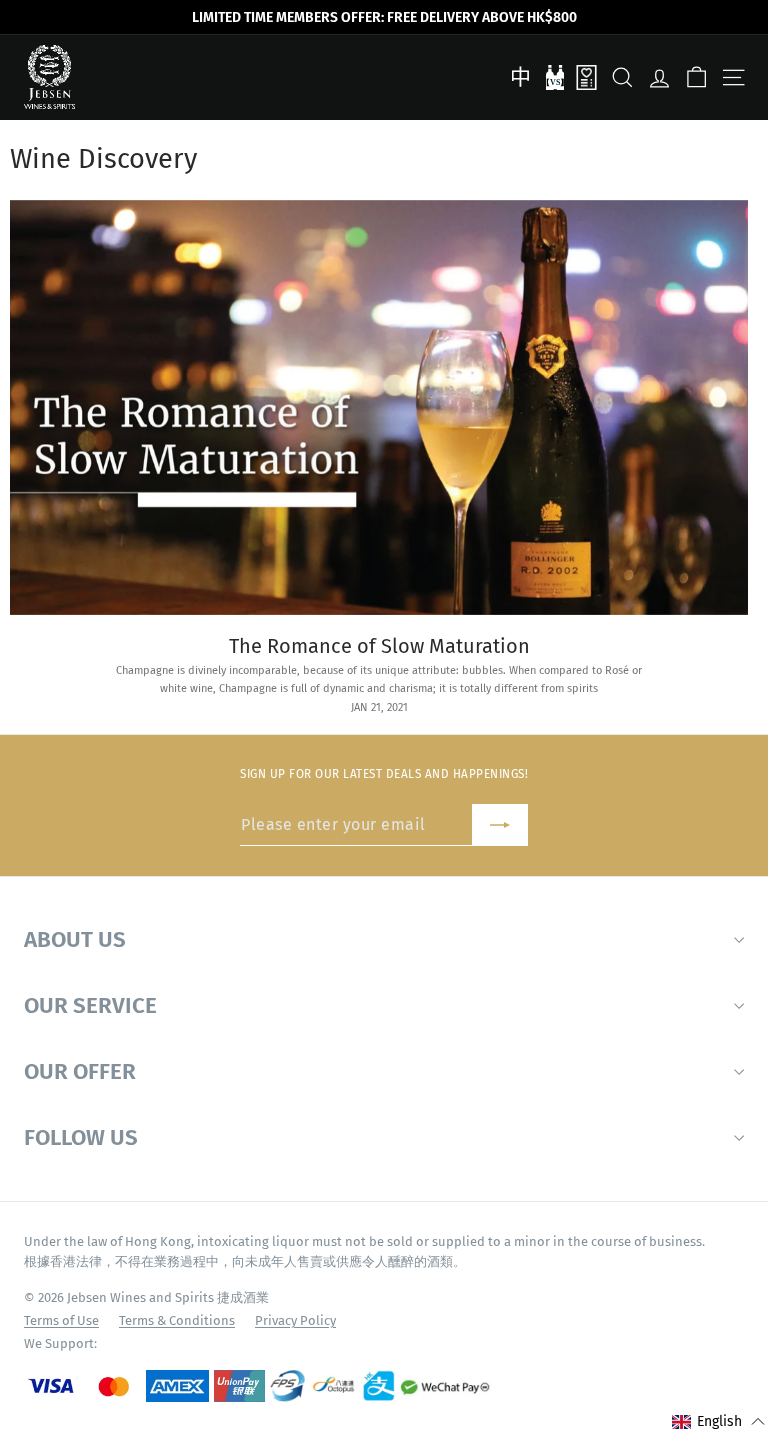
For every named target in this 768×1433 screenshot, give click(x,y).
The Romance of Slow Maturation (379, 646)
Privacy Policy (295, 1320)
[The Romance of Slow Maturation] (379, 407)
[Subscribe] (500, 825)
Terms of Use (61, 1320)
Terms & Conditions (177, 1320)
